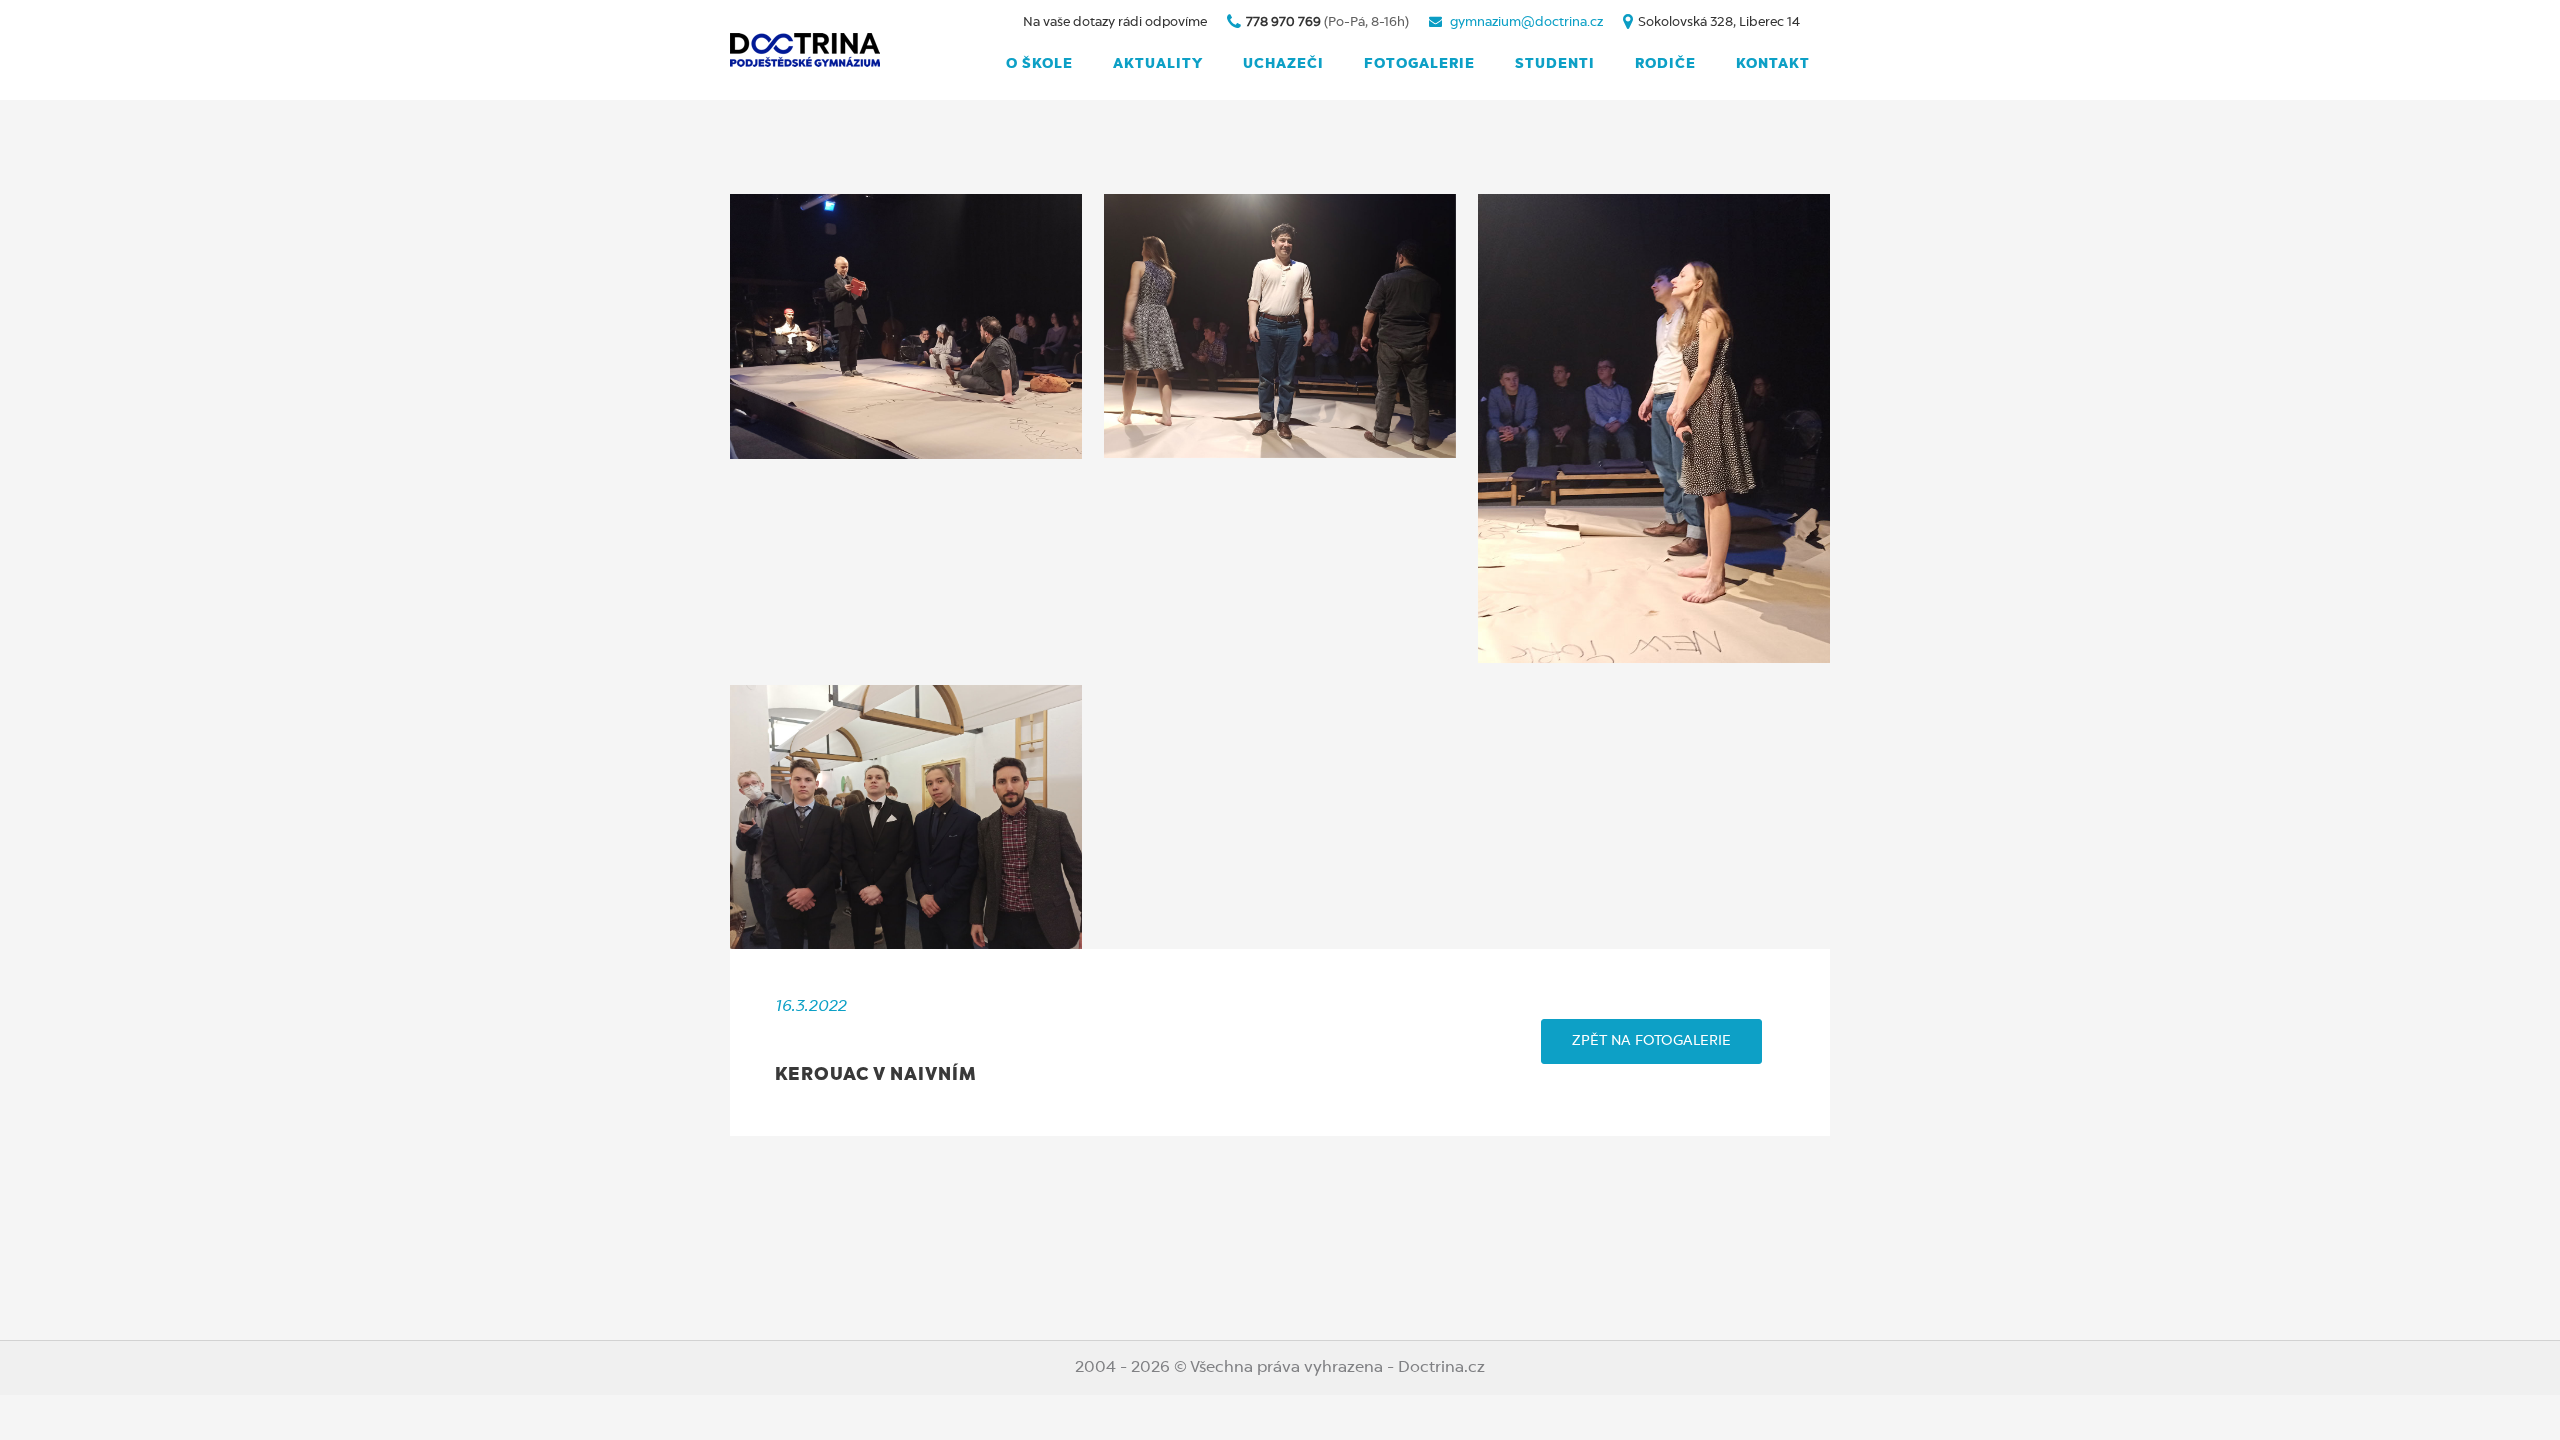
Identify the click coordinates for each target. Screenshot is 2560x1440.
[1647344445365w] (1654, 428)
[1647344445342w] (1280, 326)
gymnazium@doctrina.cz (1526, 22)
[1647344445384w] (906, 817)
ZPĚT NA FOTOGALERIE (1651, 1041)
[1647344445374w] (906, 326)
